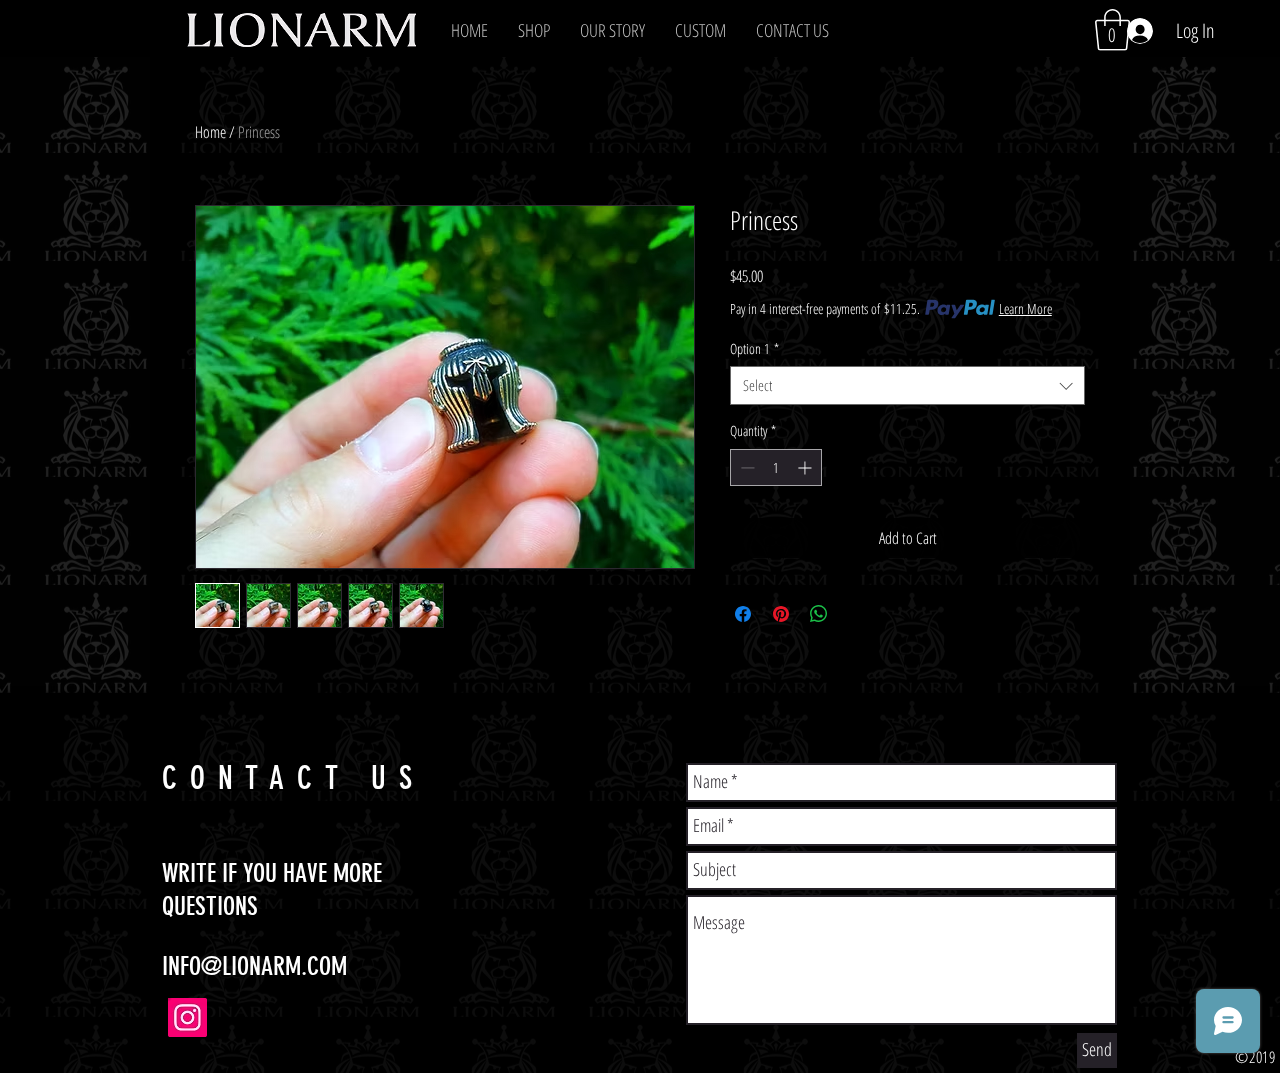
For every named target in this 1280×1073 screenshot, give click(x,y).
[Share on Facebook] (743, 614)
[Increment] (806, 467)
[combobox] (907, 385)
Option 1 (754, 348)
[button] (534, 30)
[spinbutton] (776, 467)
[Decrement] (745, 467)
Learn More (1025, 308)
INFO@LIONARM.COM (254, 966)
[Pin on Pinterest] (781, 614)
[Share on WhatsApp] (819, 614)
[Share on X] (857, 614)
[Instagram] (187, 1017)
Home (210, 132)
